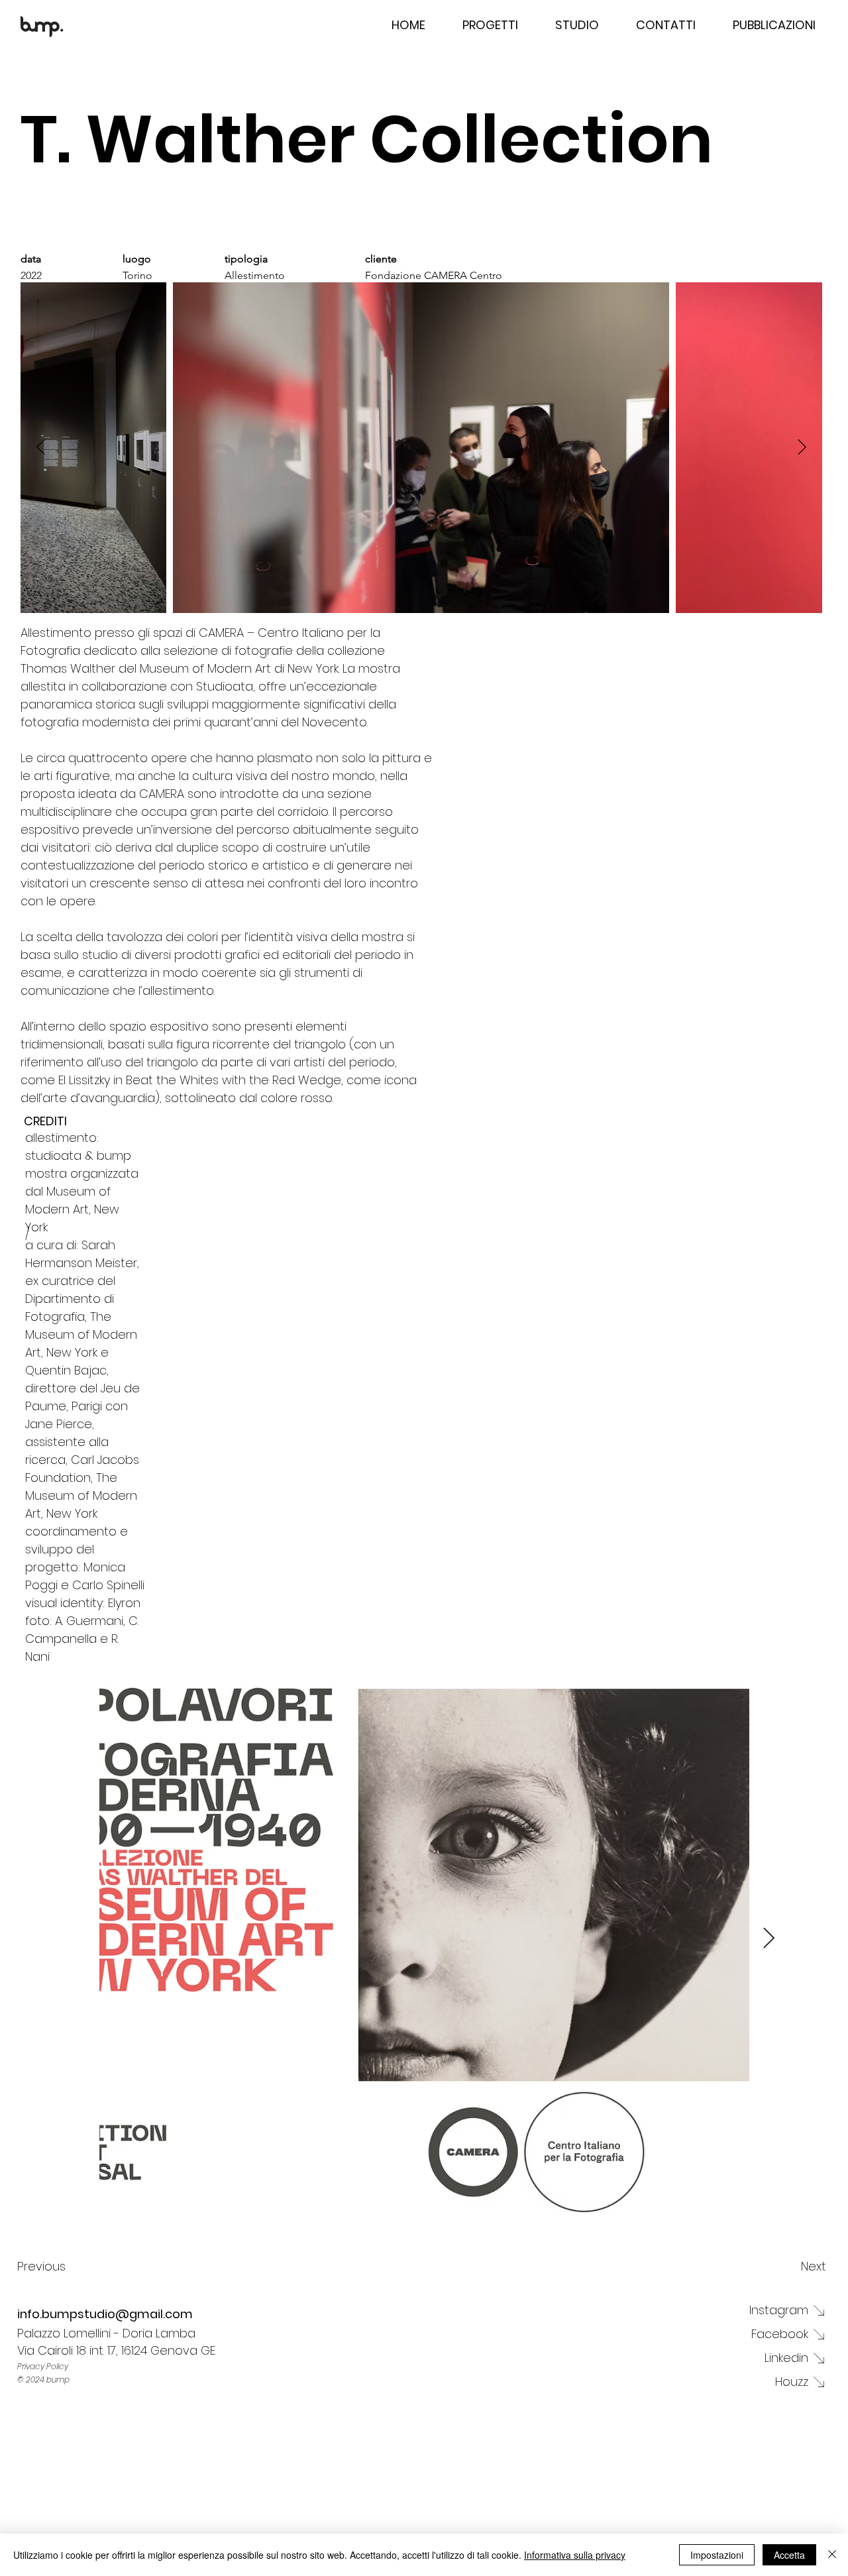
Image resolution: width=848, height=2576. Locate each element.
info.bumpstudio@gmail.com (105, 2314)
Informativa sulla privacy (575, 2555)
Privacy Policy (43, 2366)
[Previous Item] (41, 448)
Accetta (789, 2555)
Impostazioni (717, 2555)
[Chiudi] (832, 2555)
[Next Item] (802, 448)
